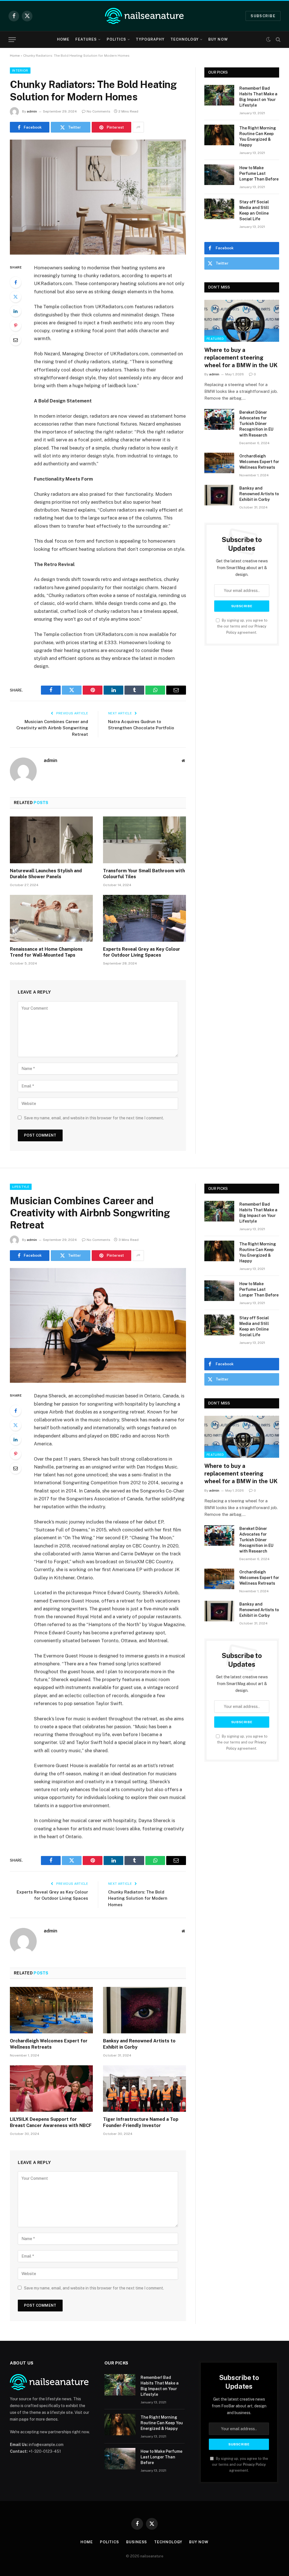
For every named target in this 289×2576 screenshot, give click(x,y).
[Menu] (12, 40)
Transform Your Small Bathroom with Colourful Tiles (144, 874)
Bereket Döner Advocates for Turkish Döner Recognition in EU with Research (256, 424)
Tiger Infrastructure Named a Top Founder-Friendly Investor (141, 2122)
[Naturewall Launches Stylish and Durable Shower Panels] (51, 840)
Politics (116, 39)
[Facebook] (16, 282)
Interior (20, 71)
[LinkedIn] (16, 311)
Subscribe (263, 16)
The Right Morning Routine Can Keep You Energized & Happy (258, 136)
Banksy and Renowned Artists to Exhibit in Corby (259, 494)
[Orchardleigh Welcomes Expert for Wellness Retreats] (219, 463)
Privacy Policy (254, 2464)
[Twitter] (16, 297)
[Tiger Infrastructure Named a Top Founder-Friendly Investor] (144, 2089)
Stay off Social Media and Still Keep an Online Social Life (254, 210)
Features (86, 39)
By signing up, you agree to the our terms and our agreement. (242, 626)
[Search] (278, 40)
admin (32, 111)
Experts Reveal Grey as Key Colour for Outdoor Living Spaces (142, 952)
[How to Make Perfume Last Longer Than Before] (219, 175)
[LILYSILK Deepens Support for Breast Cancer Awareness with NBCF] (51, 2089)
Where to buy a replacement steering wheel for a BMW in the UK (241, 358)
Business (137, 2542)
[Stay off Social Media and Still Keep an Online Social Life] (219, 209)
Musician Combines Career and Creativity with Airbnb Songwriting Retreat (52, 728)
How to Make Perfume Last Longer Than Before (259, 173)
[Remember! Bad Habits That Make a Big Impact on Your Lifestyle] (219, 95)
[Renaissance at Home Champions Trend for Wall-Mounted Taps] (51, 918)
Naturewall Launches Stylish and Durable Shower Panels (46, 874)
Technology (185, 39)
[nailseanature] (144, 16)
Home (63, 39)
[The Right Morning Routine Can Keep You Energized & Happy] (219, 135)
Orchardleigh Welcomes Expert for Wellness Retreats (259, 462)
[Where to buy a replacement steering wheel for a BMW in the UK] (242, 321)
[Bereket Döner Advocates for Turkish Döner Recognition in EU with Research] (219, 419)
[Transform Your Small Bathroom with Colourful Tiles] (144, 840)
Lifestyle (21, 1187)
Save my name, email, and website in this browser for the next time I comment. (94, 1118)
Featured (215, 339)
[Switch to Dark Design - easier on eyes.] (268, 39)
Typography (150, 39)
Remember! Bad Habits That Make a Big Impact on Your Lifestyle (258, 97)
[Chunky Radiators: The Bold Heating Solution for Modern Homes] (98, 197)
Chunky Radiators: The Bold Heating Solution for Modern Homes (138, 1898)
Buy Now (218, 39)
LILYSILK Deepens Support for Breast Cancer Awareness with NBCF (51, 2122)
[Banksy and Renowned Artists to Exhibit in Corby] (219, 495)
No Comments (98, 111)
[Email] (16, 340)
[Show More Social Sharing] (138, 127)
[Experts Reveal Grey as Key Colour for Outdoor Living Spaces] (144, 918)
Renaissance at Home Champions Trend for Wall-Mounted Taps (46, 952)
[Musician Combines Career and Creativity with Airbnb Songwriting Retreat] (98, 1326)
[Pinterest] (16, 325)
